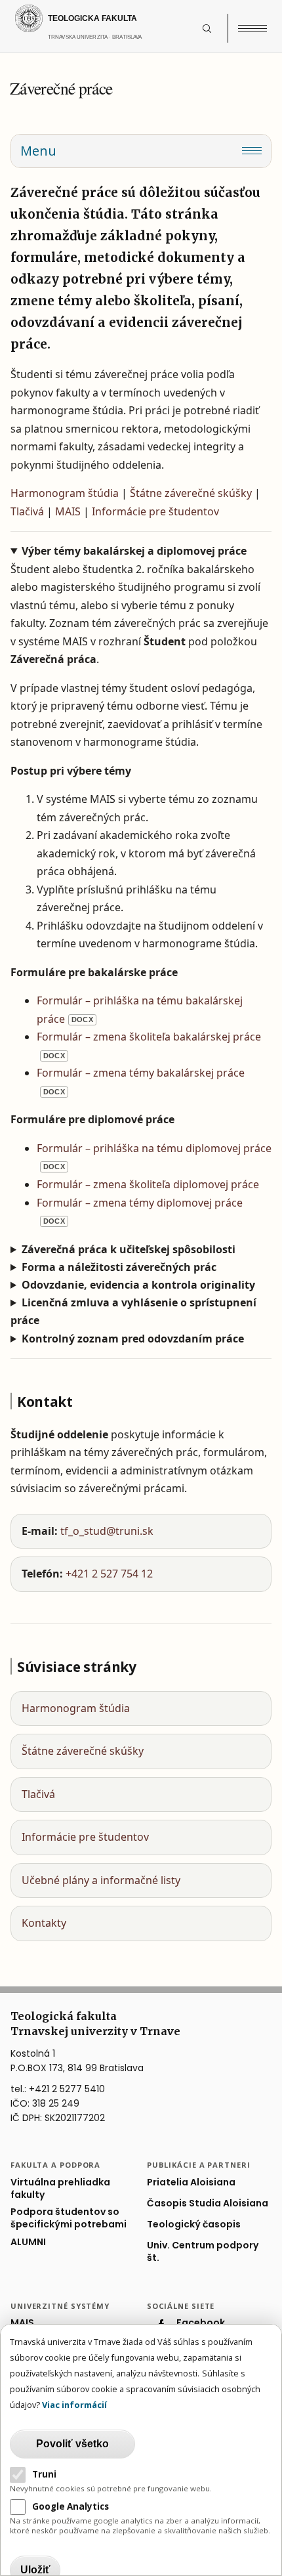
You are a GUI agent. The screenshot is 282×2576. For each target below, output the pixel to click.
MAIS (68, 511)
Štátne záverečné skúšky (191, 493)
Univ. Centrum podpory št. (203, 2252)
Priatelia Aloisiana (191, 2182)
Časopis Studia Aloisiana (208, 2203)
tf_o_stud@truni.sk (107, 1531)
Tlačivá (27, 511)
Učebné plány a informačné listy (101, 1880)
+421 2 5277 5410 (67, 2089)
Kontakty (44, 1923)
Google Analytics (70, 2506)
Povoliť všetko (72, 2444)
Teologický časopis (194, 2224)
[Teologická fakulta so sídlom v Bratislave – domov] (106, 18)
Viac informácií (74, 2405)
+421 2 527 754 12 (109, 1574)
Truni (44, 2474)
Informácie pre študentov (155, 511)
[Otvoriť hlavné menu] (252, 28)
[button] (214, 28)
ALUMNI (28, 2242)
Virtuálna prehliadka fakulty (60, 2189)
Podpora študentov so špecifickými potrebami (69, 2218)
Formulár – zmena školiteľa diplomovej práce (148, 1184)
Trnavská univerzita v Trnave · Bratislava (122, 43)
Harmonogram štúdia (65, 493)
